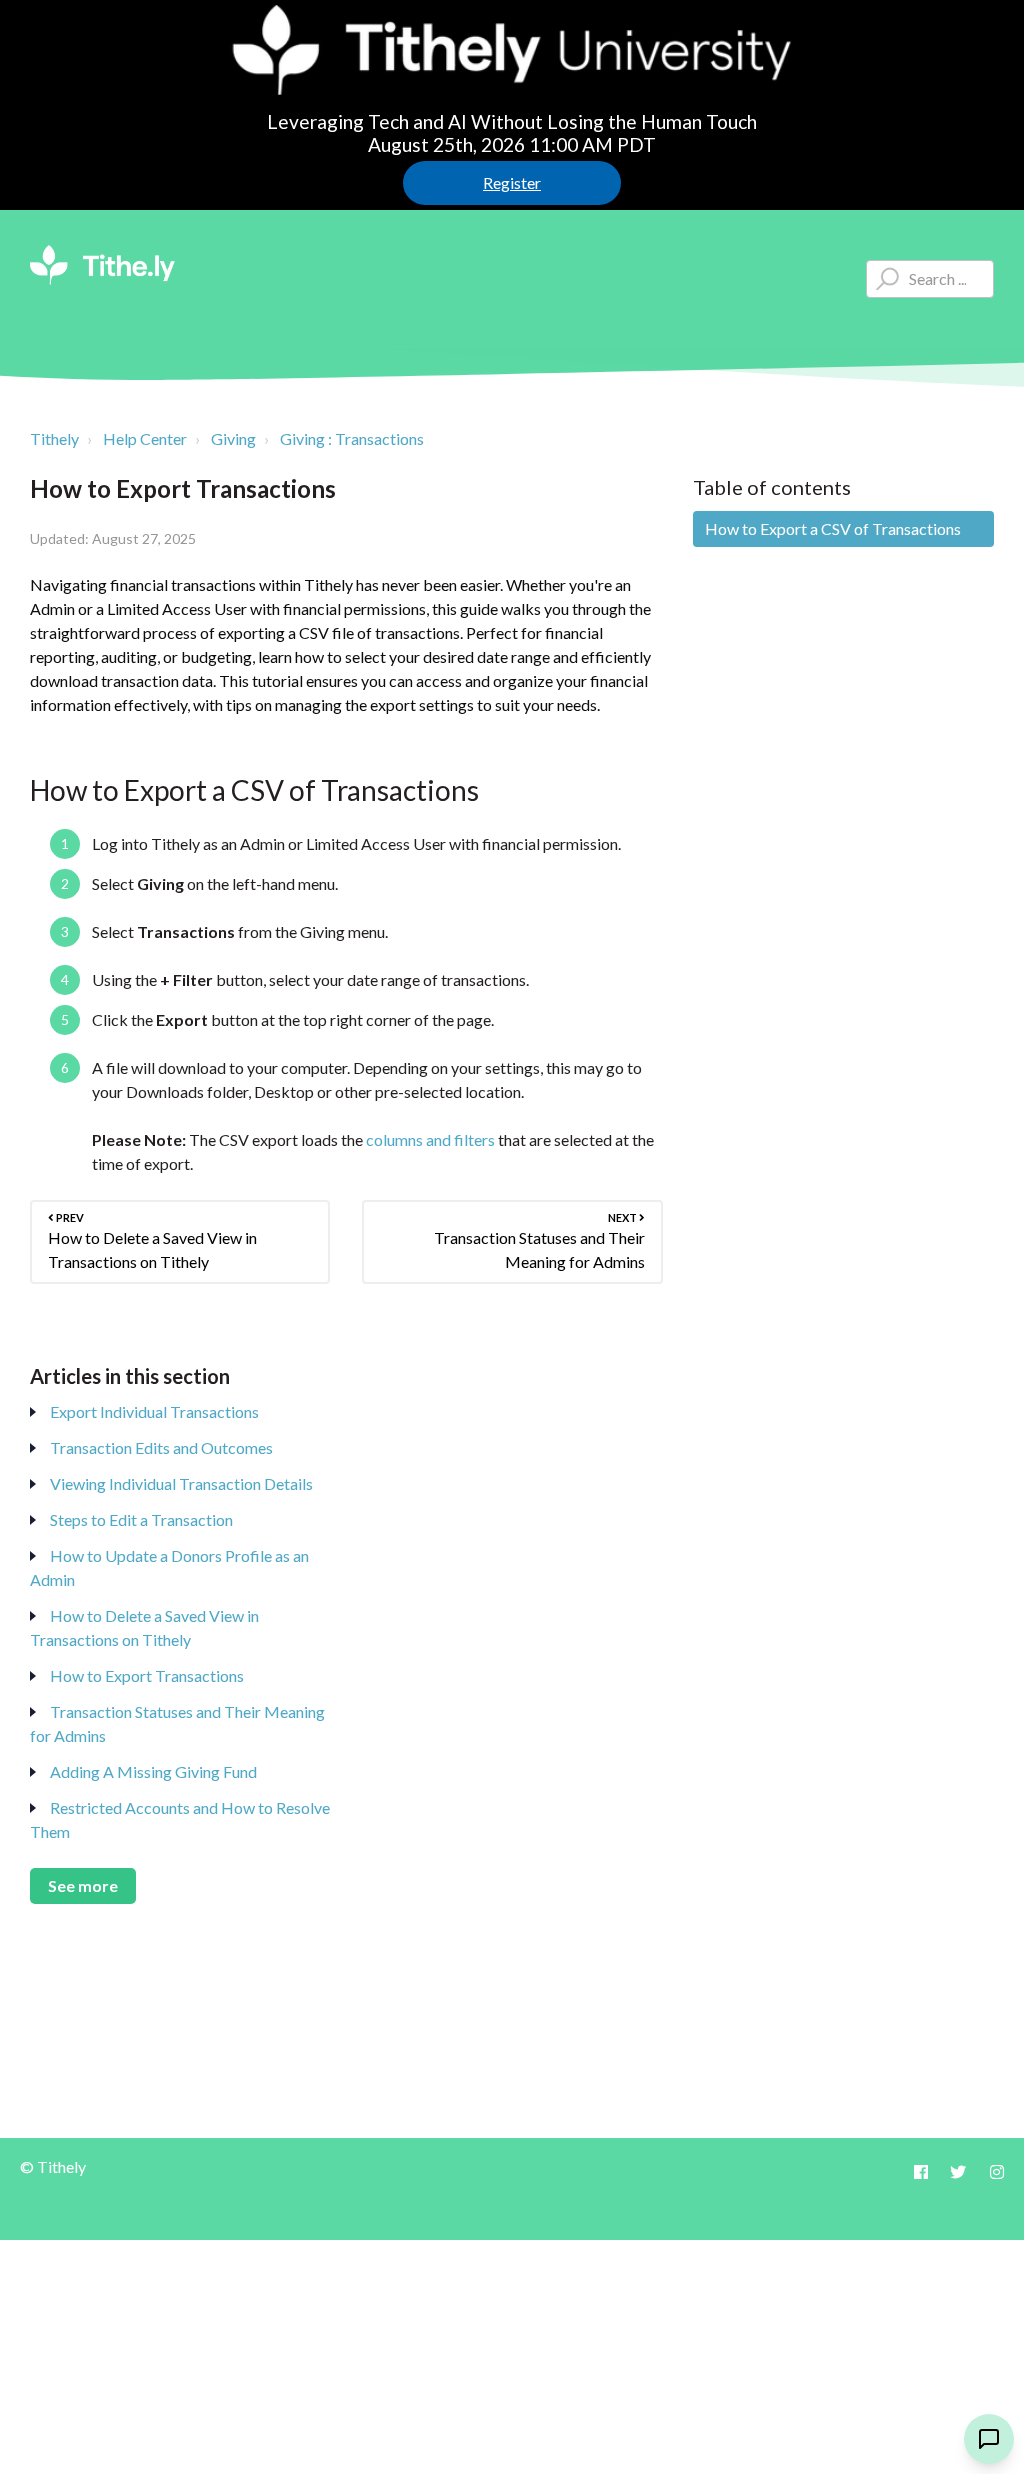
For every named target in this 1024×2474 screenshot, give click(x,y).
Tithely (54, 438)
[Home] (102, 265)
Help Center (145, 438)
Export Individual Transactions (154, 1411)
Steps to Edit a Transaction (141, 1519)
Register (512, 182)
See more (83, 1885)
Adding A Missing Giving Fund (153, 1771)
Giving (233, 438)
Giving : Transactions (352, 438)
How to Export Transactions (147, 1675)
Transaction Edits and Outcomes (161, 1447)
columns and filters (430, 1139)
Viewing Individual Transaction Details (181, 1483)
